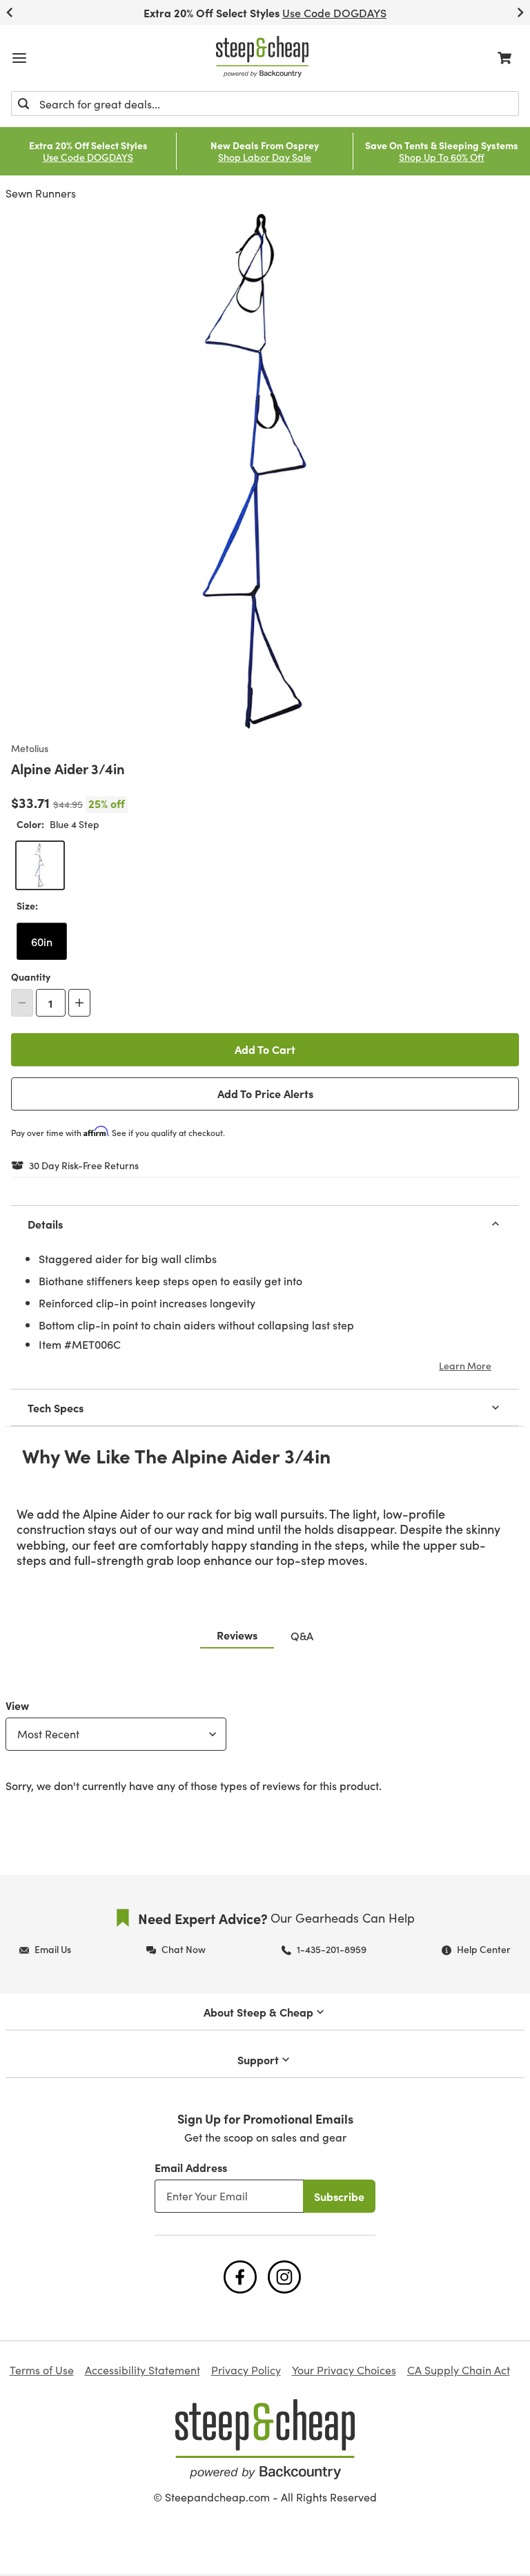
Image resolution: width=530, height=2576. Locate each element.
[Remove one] (22, 1003)
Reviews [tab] (237, 1635)
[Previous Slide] (10, 12)
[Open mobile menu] (19, 58)
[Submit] (23, 104)
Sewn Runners (41, 193)
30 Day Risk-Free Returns (84, 1166)
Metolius (30, 749)
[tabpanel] (265, 1742)
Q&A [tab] (302, 1635)
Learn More (465, 1365)
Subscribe (339, 2196)
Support (258, 2059)
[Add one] (79, 1003)
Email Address (191, 2167)
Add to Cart (265, 1049)
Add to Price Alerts (265, 1093)
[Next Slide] (520, 12)
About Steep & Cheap (258, 2012)
